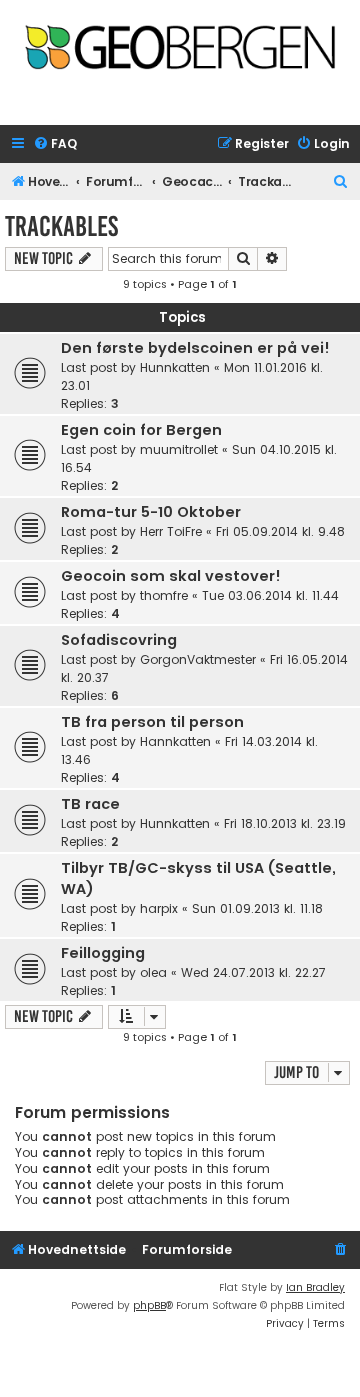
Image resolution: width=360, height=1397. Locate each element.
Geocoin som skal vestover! (171, 576)
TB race (90, 804)
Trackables (61, 226)
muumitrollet (179, 449)
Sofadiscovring (119, 640)
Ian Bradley (315, 1287)
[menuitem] (55, 144)
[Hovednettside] (180, 56)
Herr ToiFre (171, 531)
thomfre (164, 595)
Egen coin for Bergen (141, 430)
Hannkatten (175, 741)
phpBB (149, 1305)
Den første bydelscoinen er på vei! (195, 348)
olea (153, 972)
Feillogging (103, 953)
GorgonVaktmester (198, 659)
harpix (159, 908)
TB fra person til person (152, 722)
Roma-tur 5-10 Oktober (151, 512)
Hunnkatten (175, 367)
